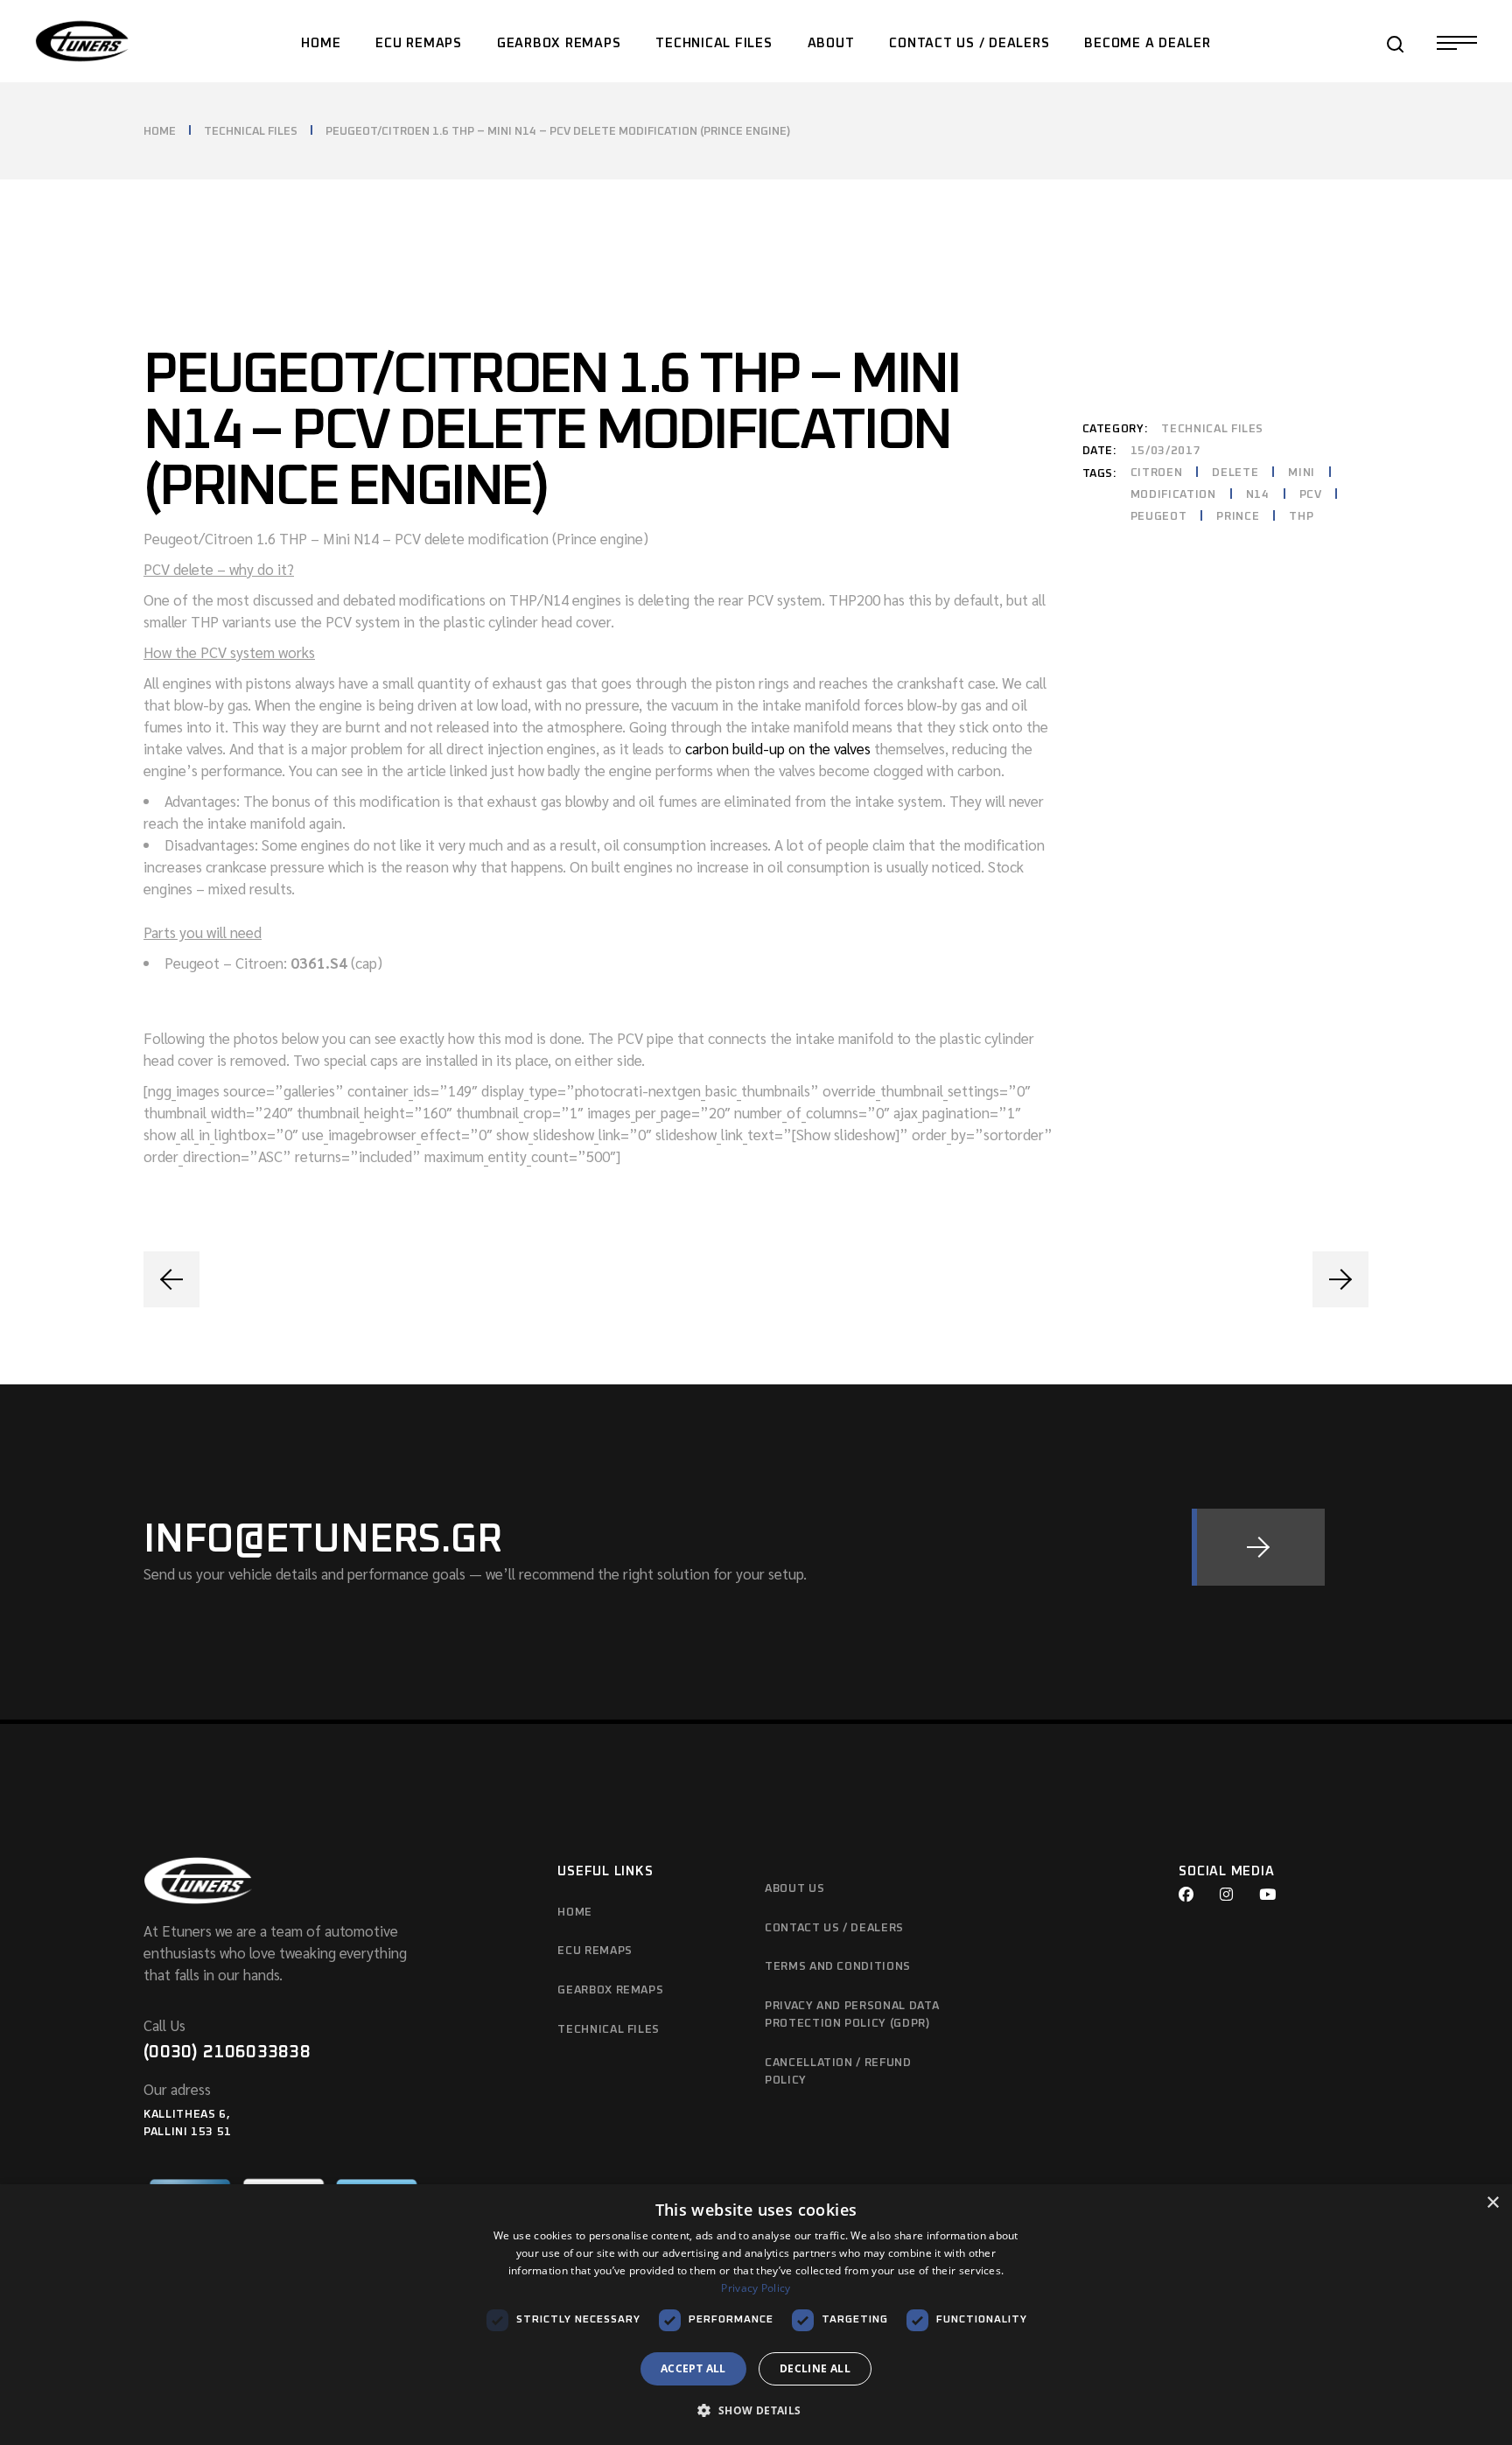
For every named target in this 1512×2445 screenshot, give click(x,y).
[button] (756, 2411)
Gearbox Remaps (610, 1990)
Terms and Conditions (838, 1967)
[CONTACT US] (1258, 1547)
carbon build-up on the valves (776, 748)
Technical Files (1212, 429)
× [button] (1492, 2203)
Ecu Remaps (595, 1951)
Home (575, 1913)
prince (1238, 517)
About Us (794, 1889)
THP (1301, 517)
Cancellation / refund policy (838, 2072)
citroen (1157, 473)
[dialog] (756, 2315)
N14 (1258, 495)
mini (1302, 473)
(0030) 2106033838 (227, 2052)
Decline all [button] (815, 2368)
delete (1235, 473)
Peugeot (1159, 517)
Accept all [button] (693, 2368)
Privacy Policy (756, 2288)
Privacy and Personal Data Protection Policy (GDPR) (852, 2015)
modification (1173, 495)
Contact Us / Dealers (834, 1928)
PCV (1311, 495)
